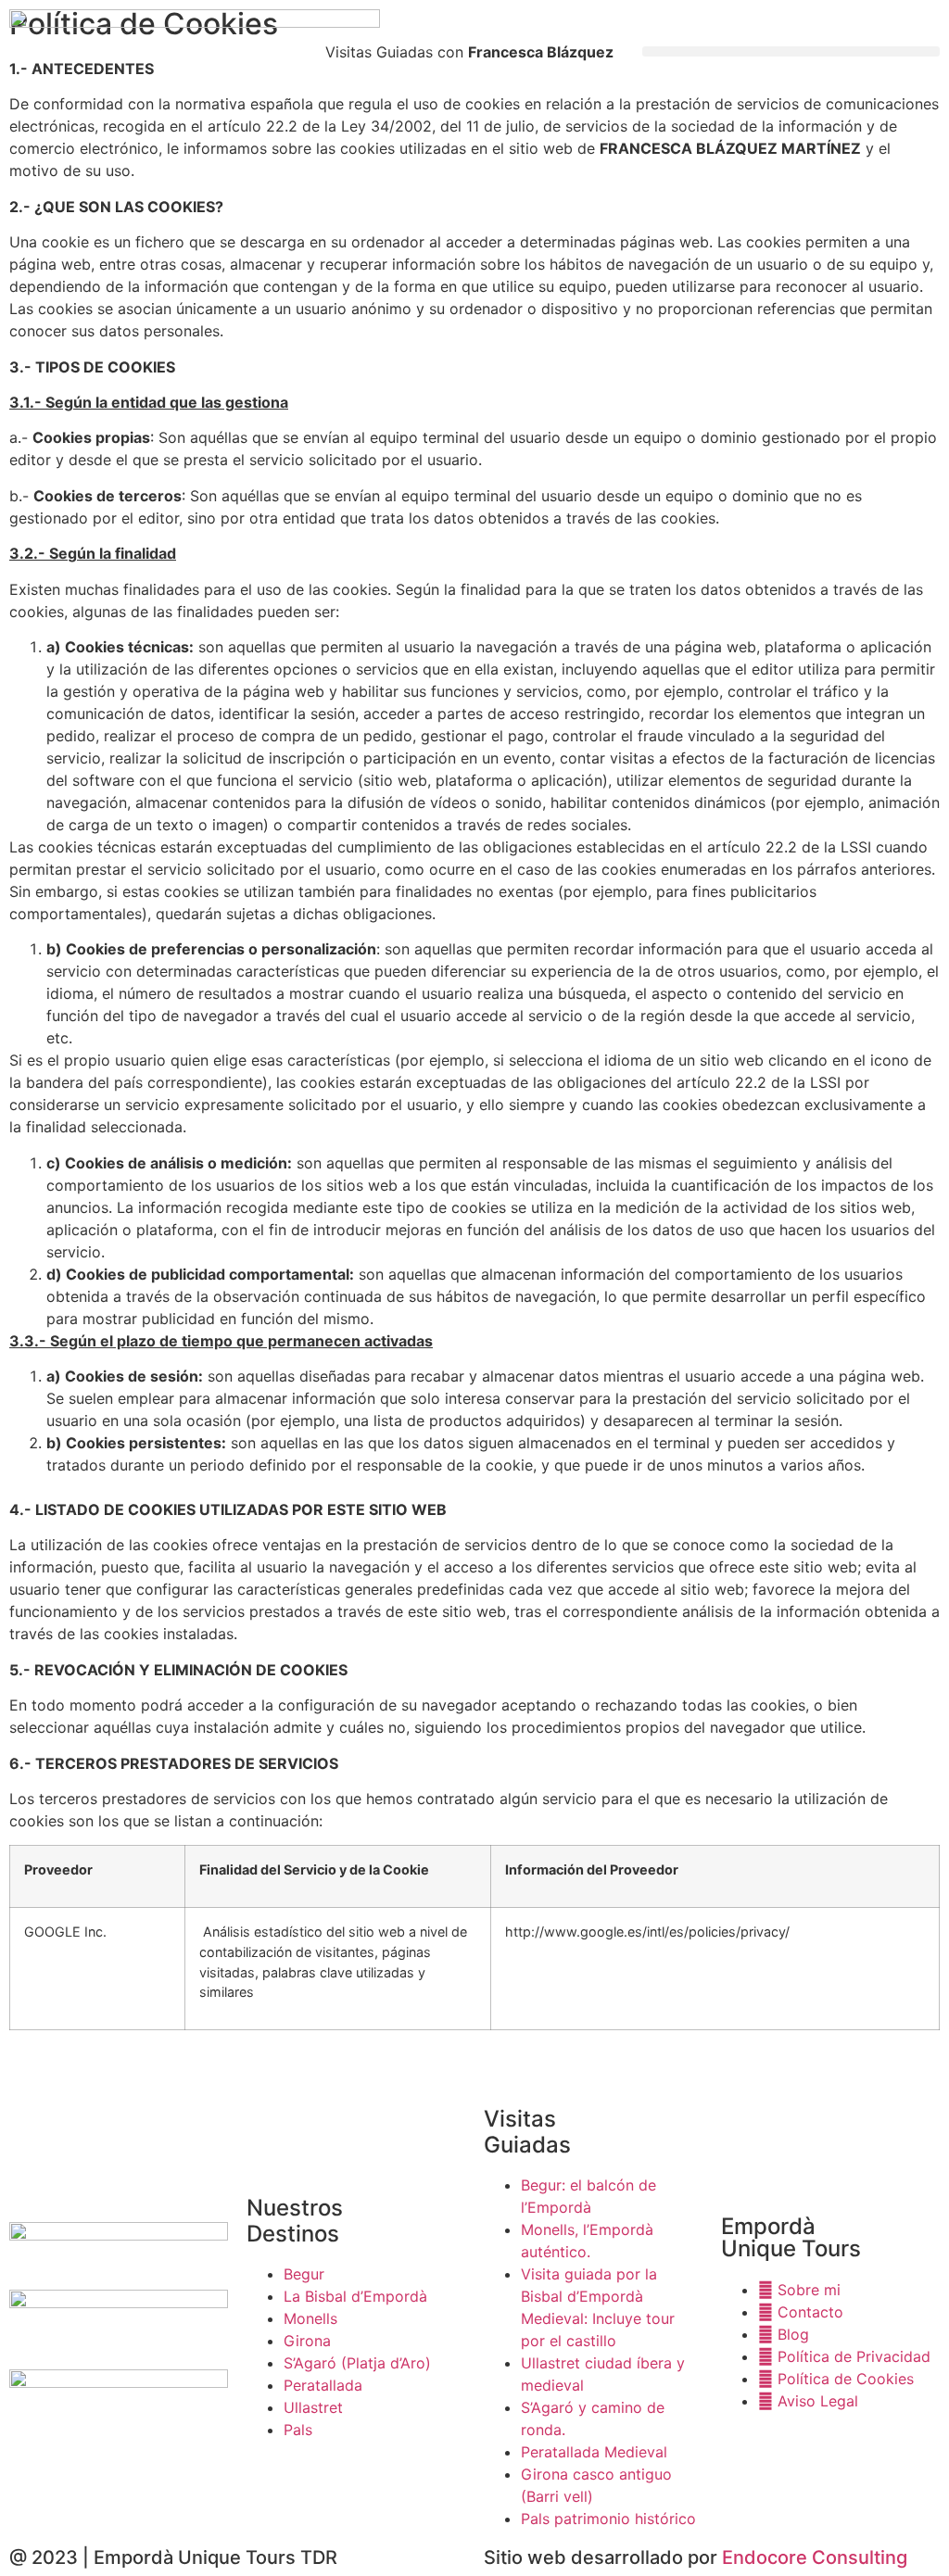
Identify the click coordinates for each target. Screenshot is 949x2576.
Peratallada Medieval (594, 2452)
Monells (310, 2318)
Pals (298, 2430)
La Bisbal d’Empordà (355, 2296)
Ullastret (313, 2407)
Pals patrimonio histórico (608, 2519)
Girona (307, 2341)
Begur (304, 2274)
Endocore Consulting (815, 2557)
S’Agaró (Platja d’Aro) (357, 2363)
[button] (791, 51)
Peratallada (323, 2385)
